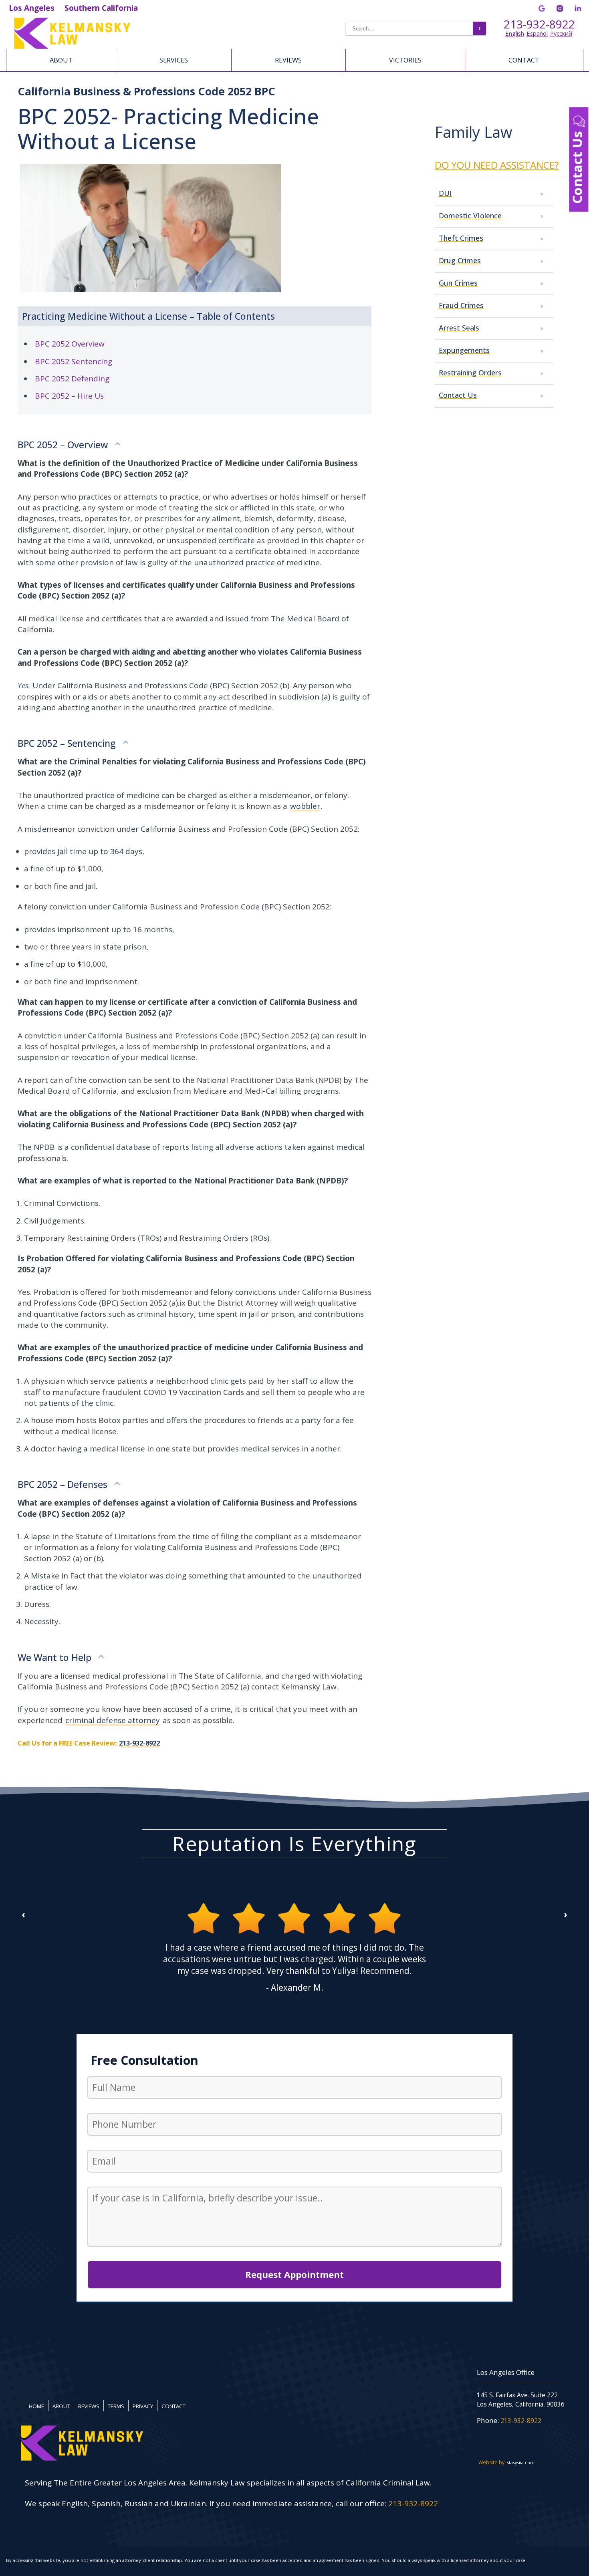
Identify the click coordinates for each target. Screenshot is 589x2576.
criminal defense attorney (113, 1720)
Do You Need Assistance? (497, 165)
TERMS (116, 2406)
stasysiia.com (521, 2462)
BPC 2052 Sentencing (74, 361)
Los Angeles (32, 8)
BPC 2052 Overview (70, 344)
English (515, 33)
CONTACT (524, 60)
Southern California (101, 8)
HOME (36, 2406)
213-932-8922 (539, 24)
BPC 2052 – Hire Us (69, 396)
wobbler (305, 806)
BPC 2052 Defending (72, 379)
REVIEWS (288, 60)
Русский (561, 33)
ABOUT (61, 60)
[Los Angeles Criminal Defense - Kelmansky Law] (113, 33)
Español (537, 33)
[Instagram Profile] (560, 8)
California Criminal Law (388, 2483)
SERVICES (174, 60)
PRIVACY (143, 2406)
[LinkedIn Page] (578, 8)
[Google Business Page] (542, 8)
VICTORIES (405, 60)
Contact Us (577, 166)
